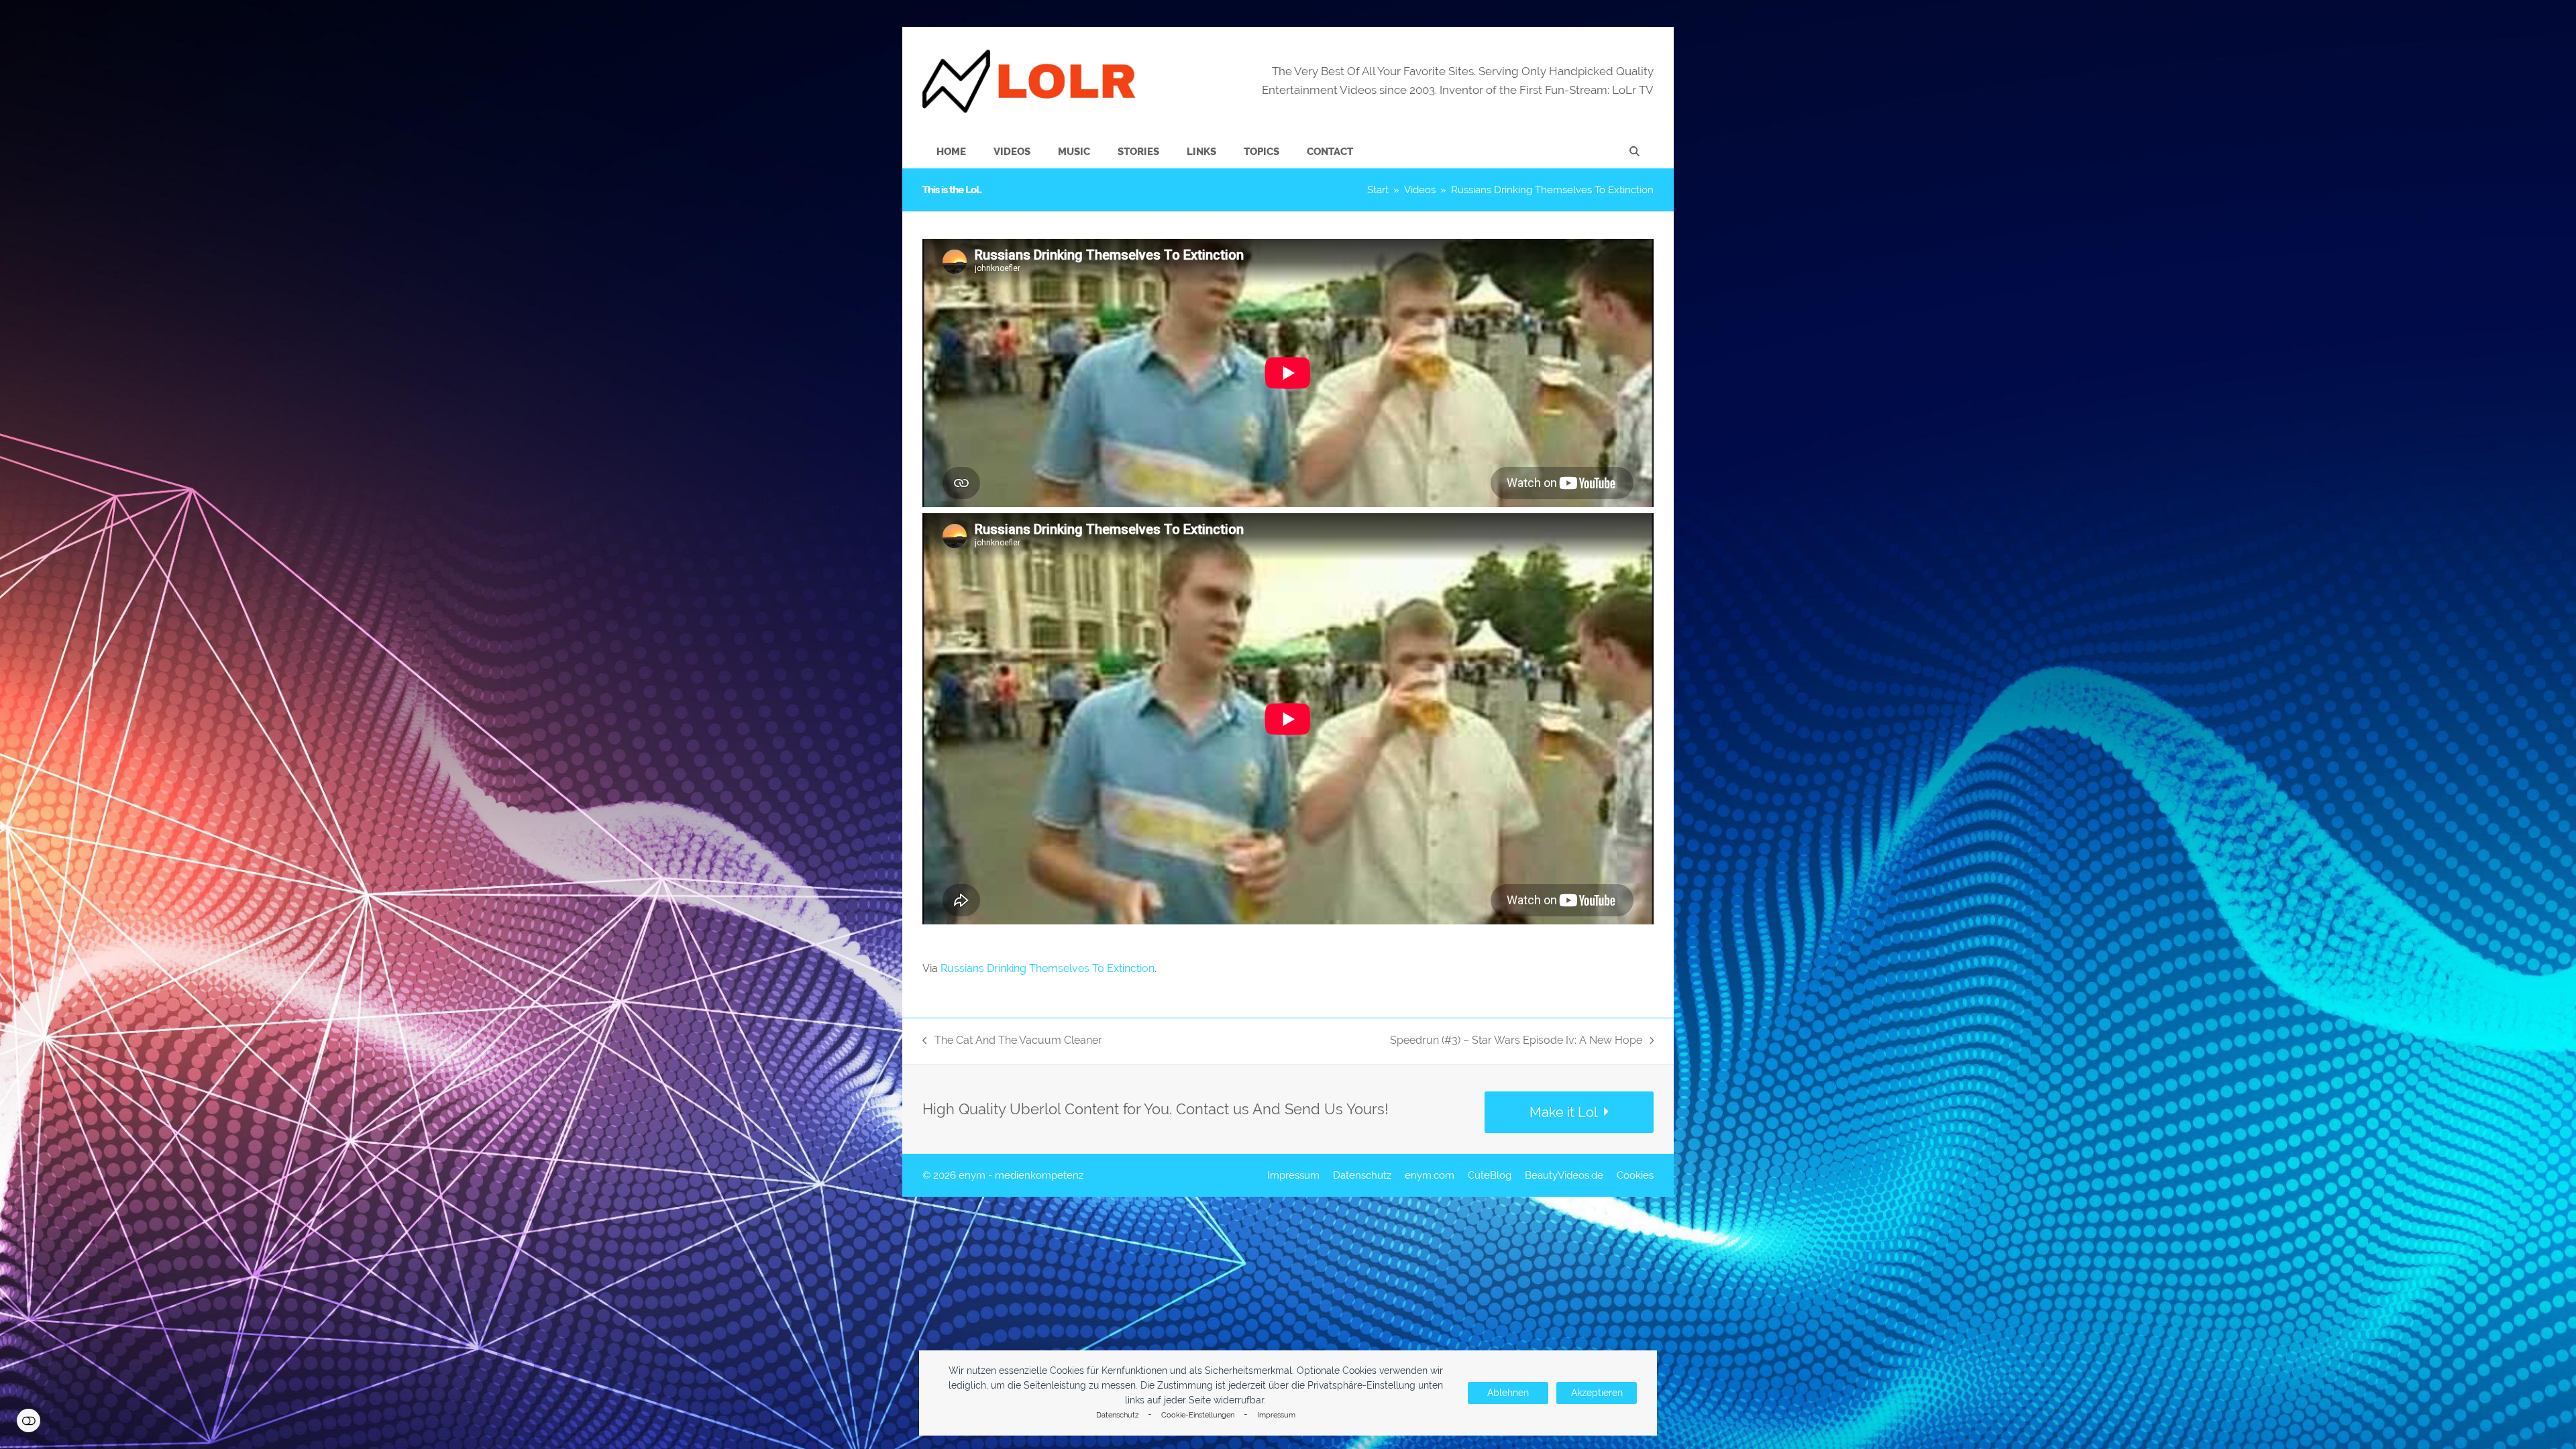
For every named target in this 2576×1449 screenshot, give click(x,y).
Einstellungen (29, 1420)
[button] (1634, 152)
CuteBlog (1490, 1175)
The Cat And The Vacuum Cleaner (1012, 1041)
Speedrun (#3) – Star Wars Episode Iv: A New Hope (1516, 1041)
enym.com (1430, 1175)
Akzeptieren (1597, 1393)
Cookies (1635, 1175)
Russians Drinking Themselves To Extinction (1048, 968)
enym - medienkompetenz (1021, 1175)
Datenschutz (1117, 1415)
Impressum (1276, 1415)
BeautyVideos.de (1564, 1175)
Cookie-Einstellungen (1198, 1415)
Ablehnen (1508, 1393)
